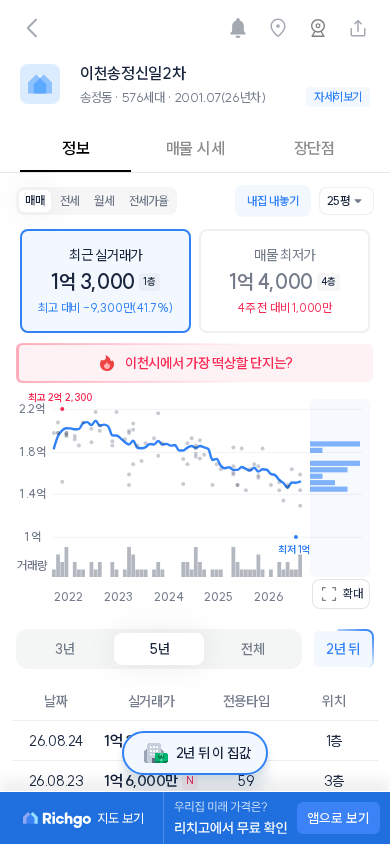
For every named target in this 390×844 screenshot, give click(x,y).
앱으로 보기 (338, 818)
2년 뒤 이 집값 (213, 753)
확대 (353, 593)
